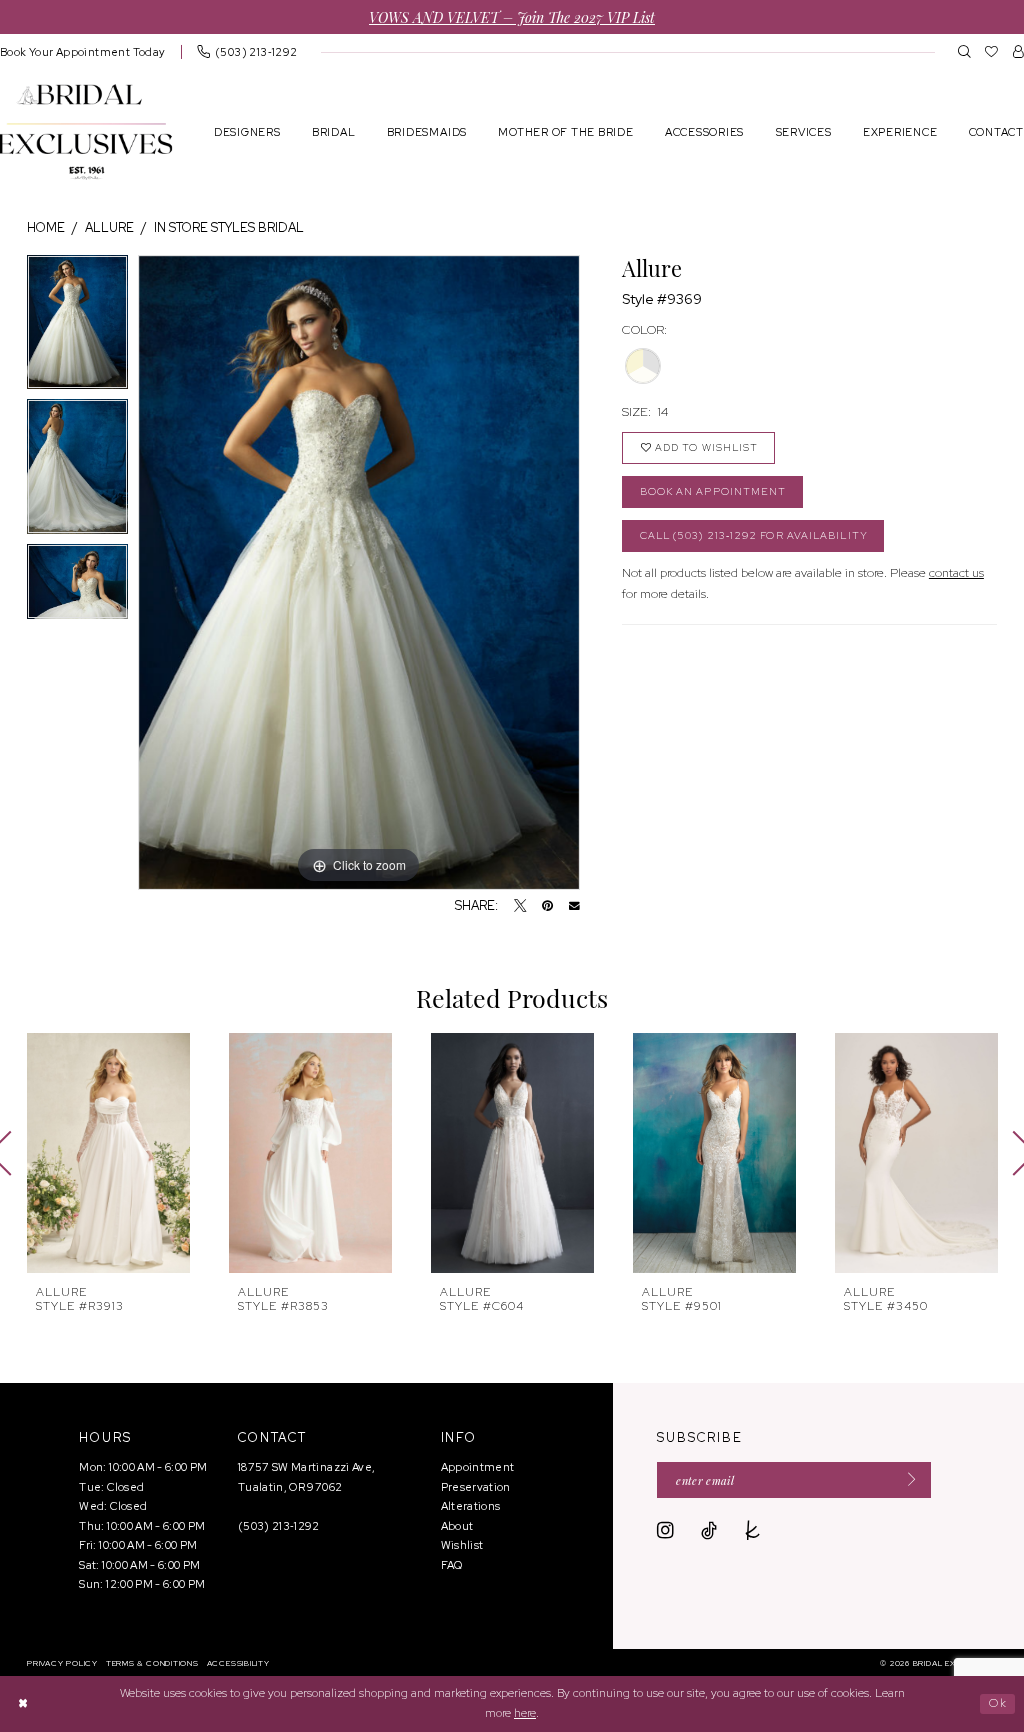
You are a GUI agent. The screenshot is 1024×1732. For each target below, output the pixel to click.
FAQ (452, 1565)
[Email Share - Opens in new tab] (574, 906)
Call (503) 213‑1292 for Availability (754, 535)
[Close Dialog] (23, 1703)
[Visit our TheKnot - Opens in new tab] (753, 1531)
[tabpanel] (77, 327)
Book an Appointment (713, 491)
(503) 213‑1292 (279, 1526)
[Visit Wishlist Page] (991, 51)
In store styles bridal (229, 227)
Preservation (476, 1487)
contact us (956, 572)
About (457, 1526)
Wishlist (462, 1545)
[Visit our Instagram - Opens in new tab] (665, 1531)
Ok (998, 1703)
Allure (109, 227)
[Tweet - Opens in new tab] (520, 906)
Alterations (471, 1506)
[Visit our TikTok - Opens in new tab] (709, 1531)
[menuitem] (247, 51)
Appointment (478, 1467)
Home (46, 227)
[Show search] (964, 51)
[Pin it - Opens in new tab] (547, 906)
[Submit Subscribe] (906, 1480)
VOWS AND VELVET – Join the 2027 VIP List (512, 16)
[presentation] (108, 1153)
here (525, 1713)
